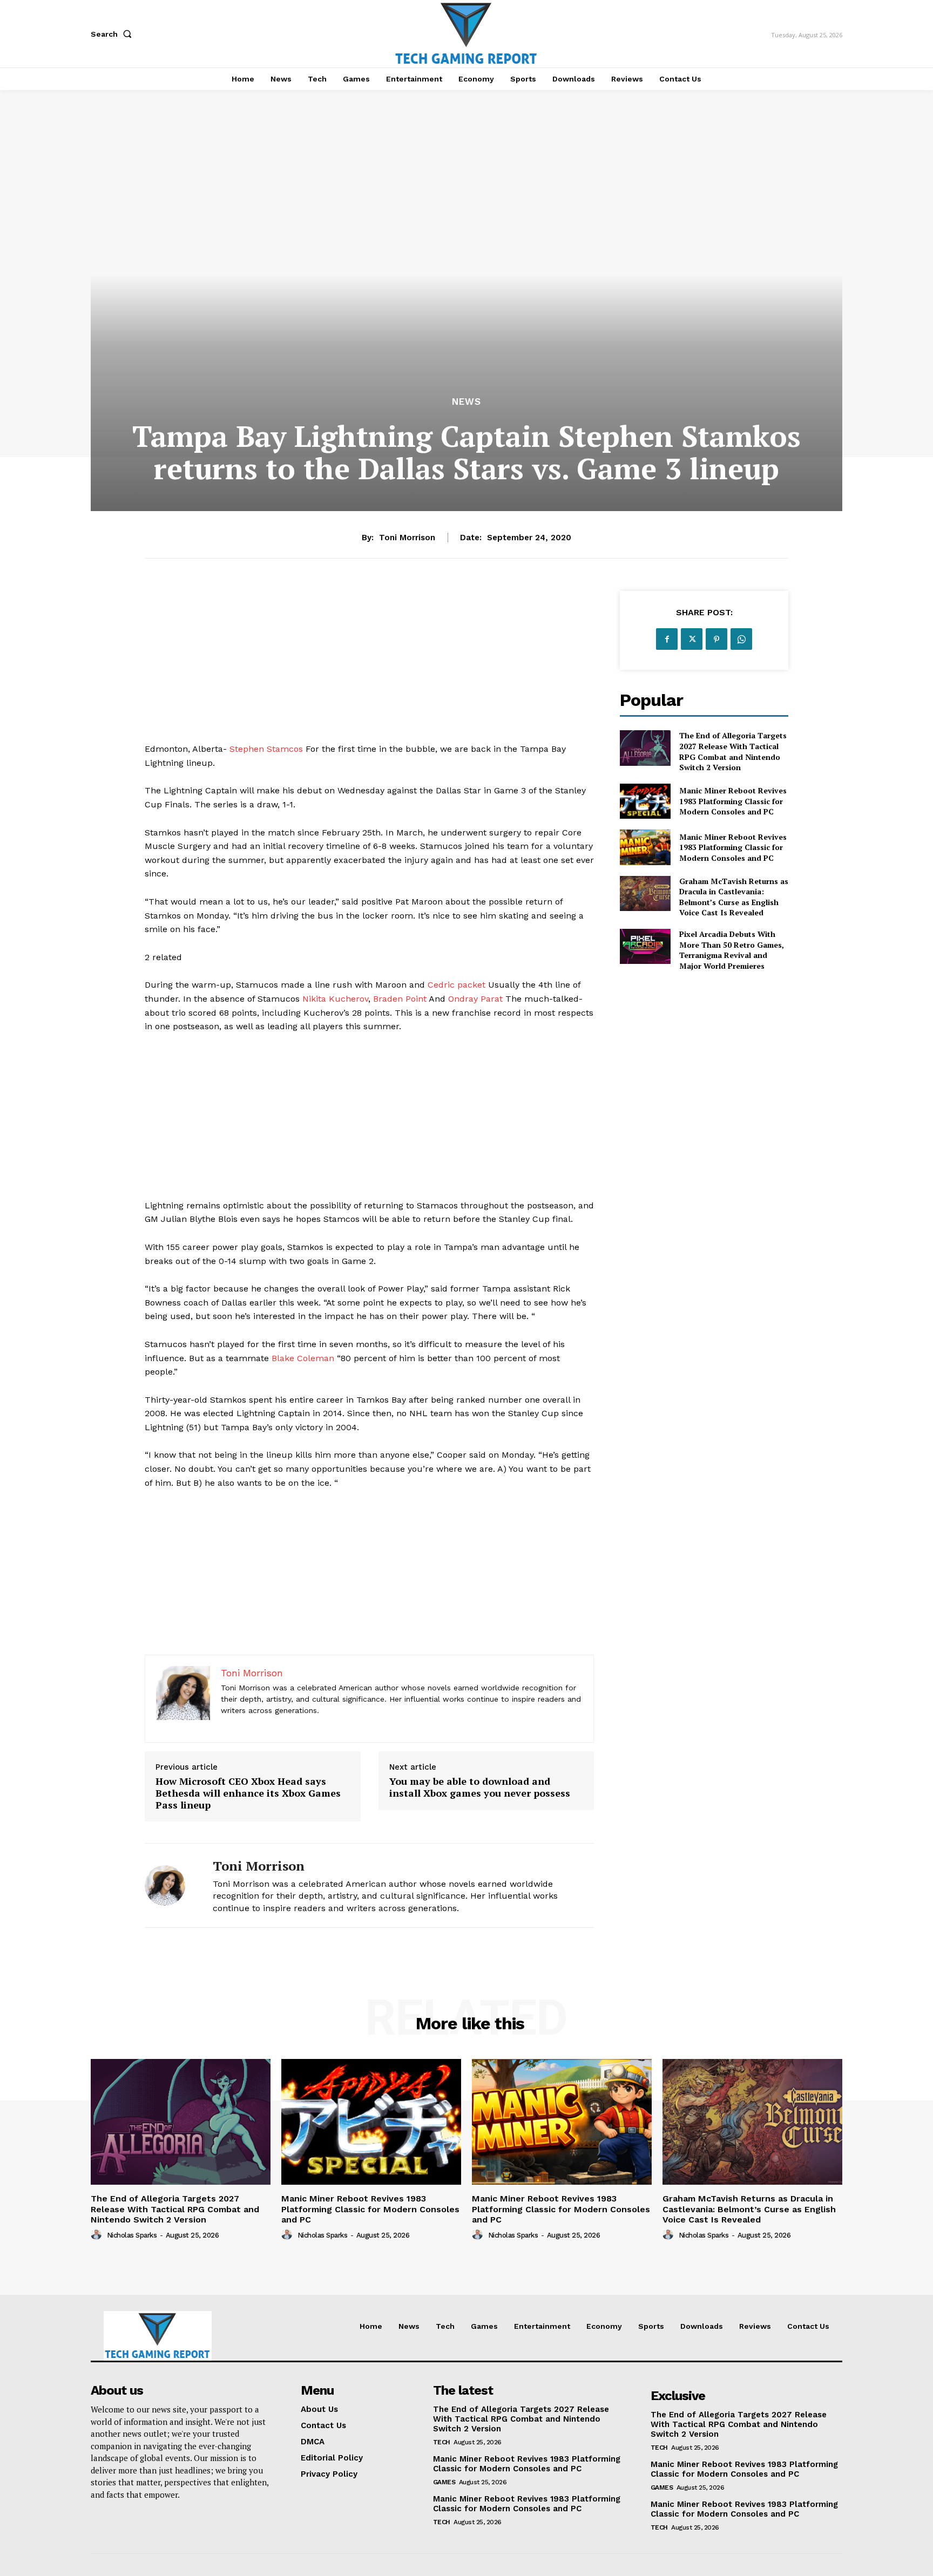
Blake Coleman (303, 1358)
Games (444, 2482)
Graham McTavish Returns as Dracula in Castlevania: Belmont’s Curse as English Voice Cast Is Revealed (734, 897)
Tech (442, 2442)
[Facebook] (667, 639)
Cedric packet (457, 985)
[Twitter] (692, 639)
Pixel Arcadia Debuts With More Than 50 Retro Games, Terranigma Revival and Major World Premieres (732, 950)
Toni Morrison (407, 538)
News (466, 402)
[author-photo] (98, 2235)
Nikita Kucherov (335, 999)
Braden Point (400, 999)
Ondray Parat (475, 999)
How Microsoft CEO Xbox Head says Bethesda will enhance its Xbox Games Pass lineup (248, 1793)
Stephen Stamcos (266, 749)
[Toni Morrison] (171, 1885)
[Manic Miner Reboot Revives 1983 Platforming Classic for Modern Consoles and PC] (645, 801)
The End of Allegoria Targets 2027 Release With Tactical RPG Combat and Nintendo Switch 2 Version (733, 751)
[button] (113, 34)
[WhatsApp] (741, 639)
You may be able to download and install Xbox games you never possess (480, 1787)
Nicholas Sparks (132, 2235)
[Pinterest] (716, 639)
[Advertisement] (369, 667)
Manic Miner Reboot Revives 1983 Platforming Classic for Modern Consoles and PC (733, 801)
